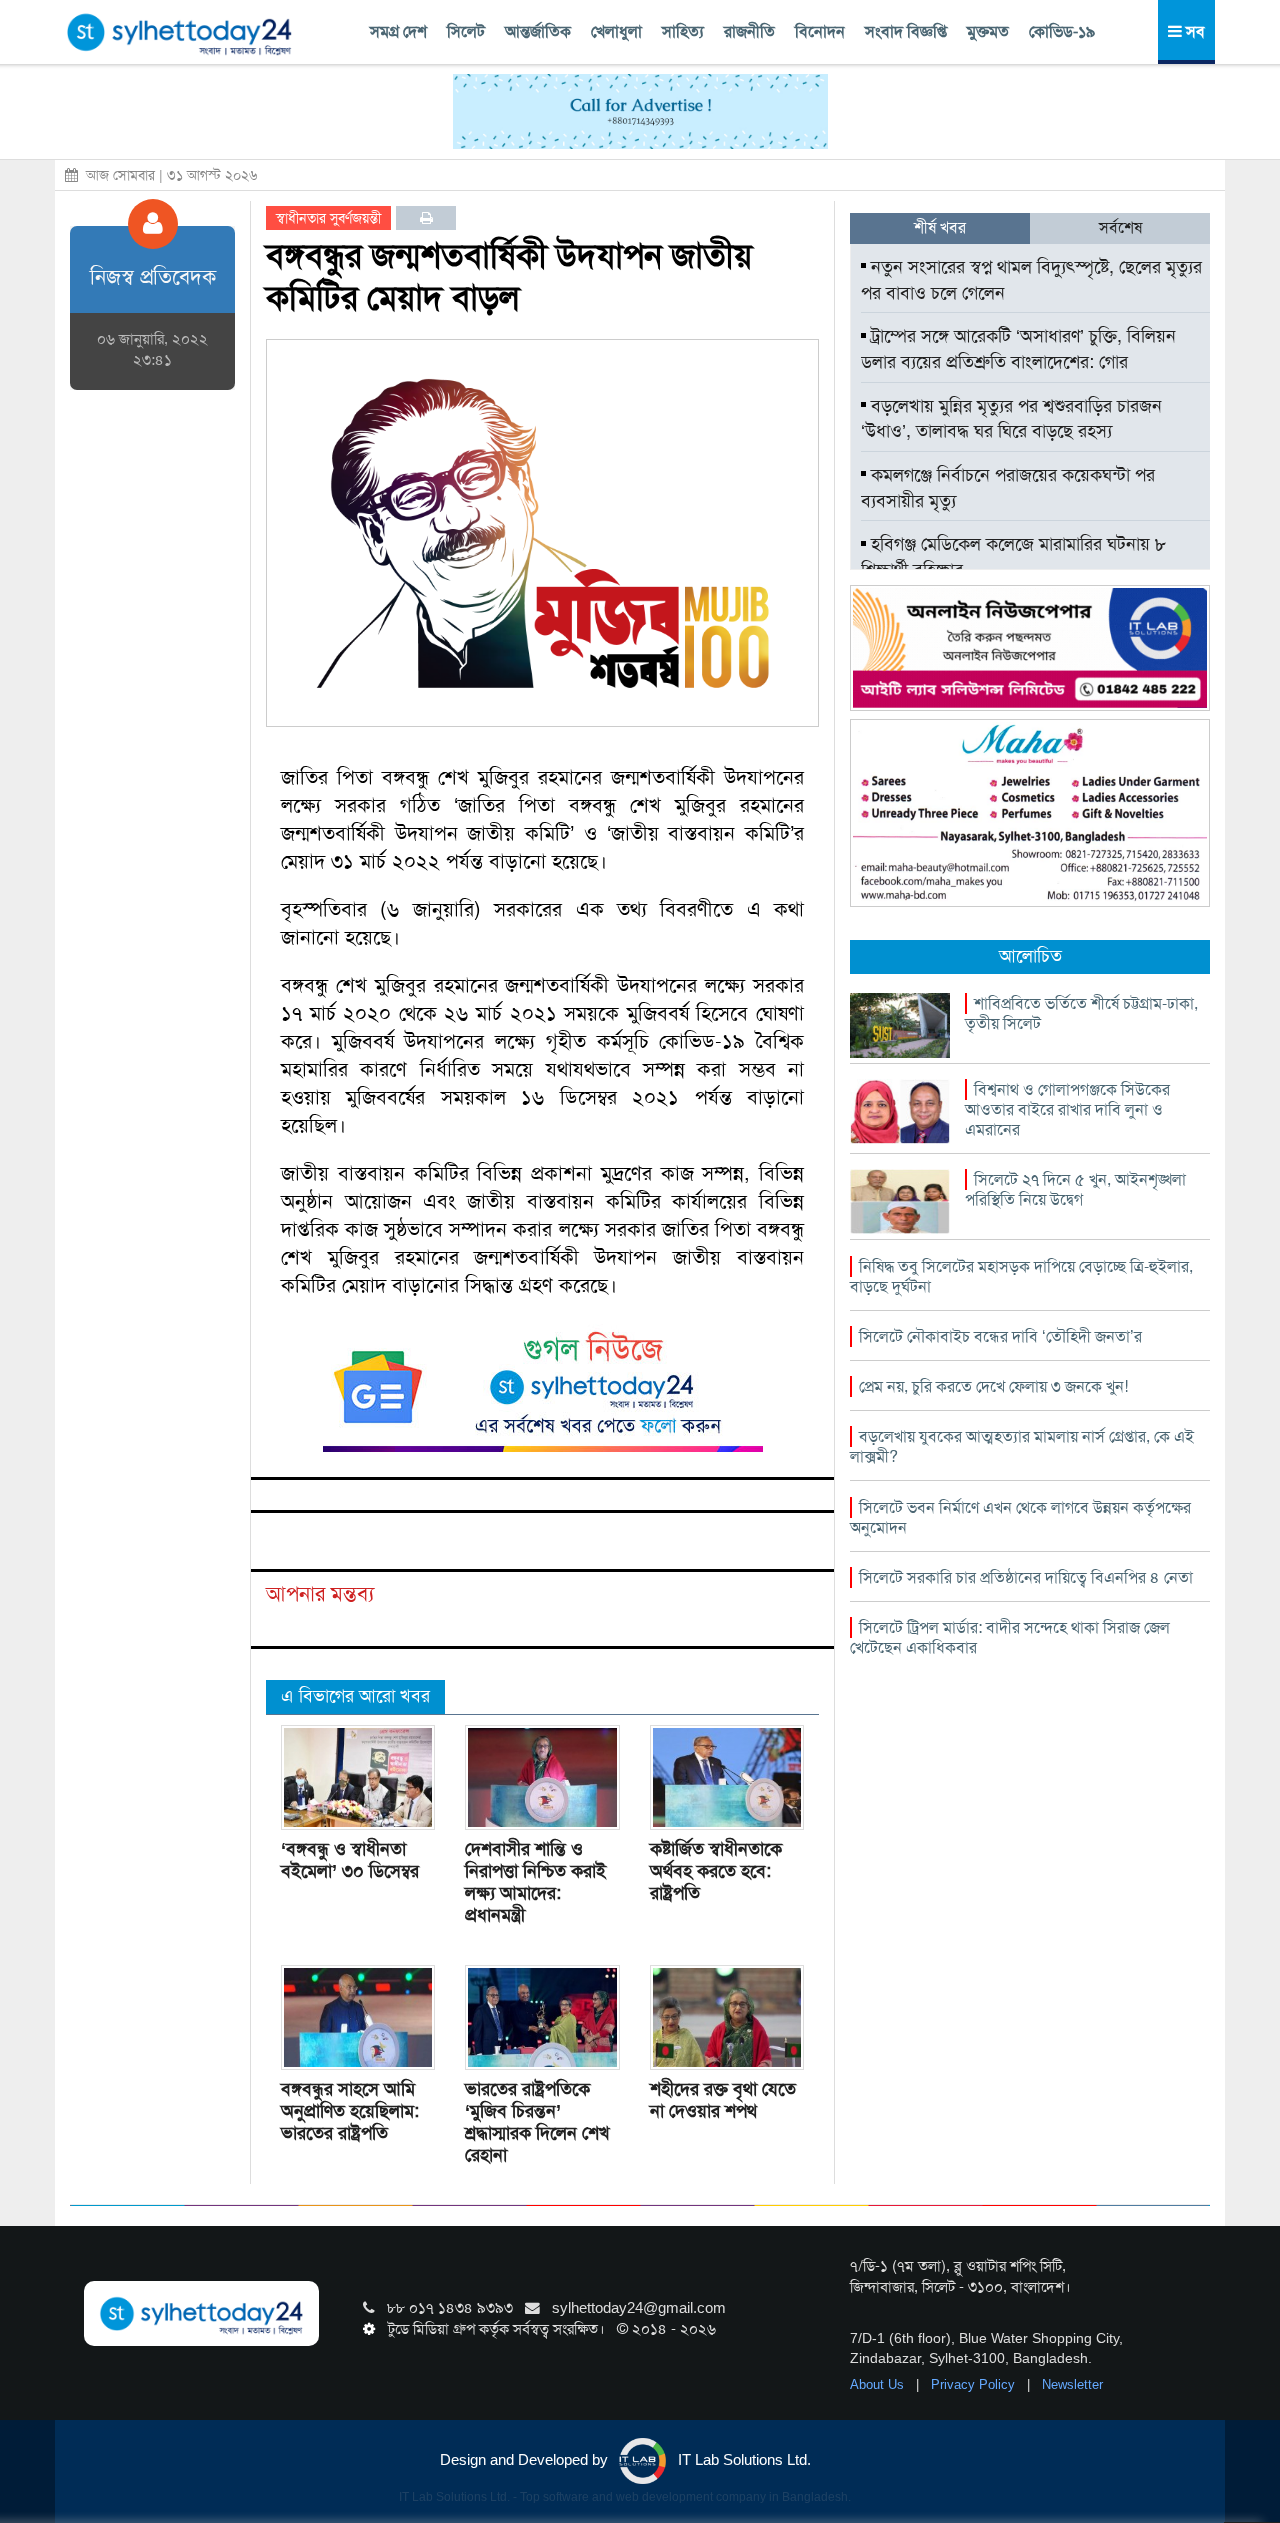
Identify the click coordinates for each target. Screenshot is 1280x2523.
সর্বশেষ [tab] (1120, 227)
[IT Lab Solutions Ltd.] (1030, 647)
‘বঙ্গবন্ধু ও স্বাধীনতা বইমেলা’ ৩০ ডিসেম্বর (350, 1860)
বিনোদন (820, 31)
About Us (879, 2384)
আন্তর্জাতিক (538, 31)
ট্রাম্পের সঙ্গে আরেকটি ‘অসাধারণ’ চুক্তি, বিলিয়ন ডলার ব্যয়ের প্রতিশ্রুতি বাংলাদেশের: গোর (1018, 349)
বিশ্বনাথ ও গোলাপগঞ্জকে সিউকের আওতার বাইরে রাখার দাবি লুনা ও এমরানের (1067, 1109)
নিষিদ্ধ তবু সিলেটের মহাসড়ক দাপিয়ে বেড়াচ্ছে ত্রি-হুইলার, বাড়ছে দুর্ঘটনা (1021, 1276)
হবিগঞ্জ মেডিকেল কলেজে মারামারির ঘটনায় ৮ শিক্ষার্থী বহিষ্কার (1013, 557)
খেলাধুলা (616, 31)
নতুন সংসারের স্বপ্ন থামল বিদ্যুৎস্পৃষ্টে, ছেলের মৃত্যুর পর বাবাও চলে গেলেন (1031, 280)
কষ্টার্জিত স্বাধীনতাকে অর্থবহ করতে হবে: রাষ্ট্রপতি (716, 1871)
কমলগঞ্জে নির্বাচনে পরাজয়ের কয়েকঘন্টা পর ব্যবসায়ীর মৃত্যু (1008, 488)
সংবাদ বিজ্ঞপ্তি (906, 31)
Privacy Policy (975, 2384)
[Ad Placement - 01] (640, 110)
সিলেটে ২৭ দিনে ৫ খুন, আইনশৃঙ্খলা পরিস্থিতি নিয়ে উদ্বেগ (1075, 1189)
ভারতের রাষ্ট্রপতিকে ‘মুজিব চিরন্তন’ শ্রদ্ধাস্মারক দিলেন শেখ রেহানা (537, 2122)
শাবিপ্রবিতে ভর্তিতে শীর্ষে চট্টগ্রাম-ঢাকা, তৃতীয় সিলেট (1081, 1013)
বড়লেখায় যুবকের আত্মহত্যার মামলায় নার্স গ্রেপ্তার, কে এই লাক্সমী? (1022, 1446)
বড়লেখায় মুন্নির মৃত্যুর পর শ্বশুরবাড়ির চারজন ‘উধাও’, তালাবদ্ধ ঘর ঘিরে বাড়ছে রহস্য (1011, 419)
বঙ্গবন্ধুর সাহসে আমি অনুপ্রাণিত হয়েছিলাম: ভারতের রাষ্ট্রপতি (350, 2111)
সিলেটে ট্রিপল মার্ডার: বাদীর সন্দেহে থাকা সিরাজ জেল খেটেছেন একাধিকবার (1010, 1637)
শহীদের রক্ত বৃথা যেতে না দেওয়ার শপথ (723, 2100)
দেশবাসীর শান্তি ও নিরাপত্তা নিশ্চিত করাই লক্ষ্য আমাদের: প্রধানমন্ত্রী (535, 1882)
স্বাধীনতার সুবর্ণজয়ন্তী (328, 218)
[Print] (426, 218)
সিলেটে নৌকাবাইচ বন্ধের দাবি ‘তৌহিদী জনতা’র (1000, 1336)
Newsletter (1072, 2384)
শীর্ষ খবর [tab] (940, 227)
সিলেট (466, 31)
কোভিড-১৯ (1062, 31)
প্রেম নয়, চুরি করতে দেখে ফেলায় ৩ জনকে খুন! (993, 1386)
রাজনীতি (749, 31)
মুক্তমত (988, 31)
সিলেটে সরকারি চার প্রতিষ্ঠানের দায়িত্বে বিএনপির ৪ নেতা (1026, 1577)
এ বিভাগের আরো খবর (355, 1696)
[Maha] (1030, 812)
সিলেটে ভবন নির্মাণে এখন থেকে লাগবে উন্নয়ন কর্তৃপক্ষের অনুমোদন (1020, 1517)
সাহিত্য (683, 31)
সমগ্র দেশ (398, 31)
